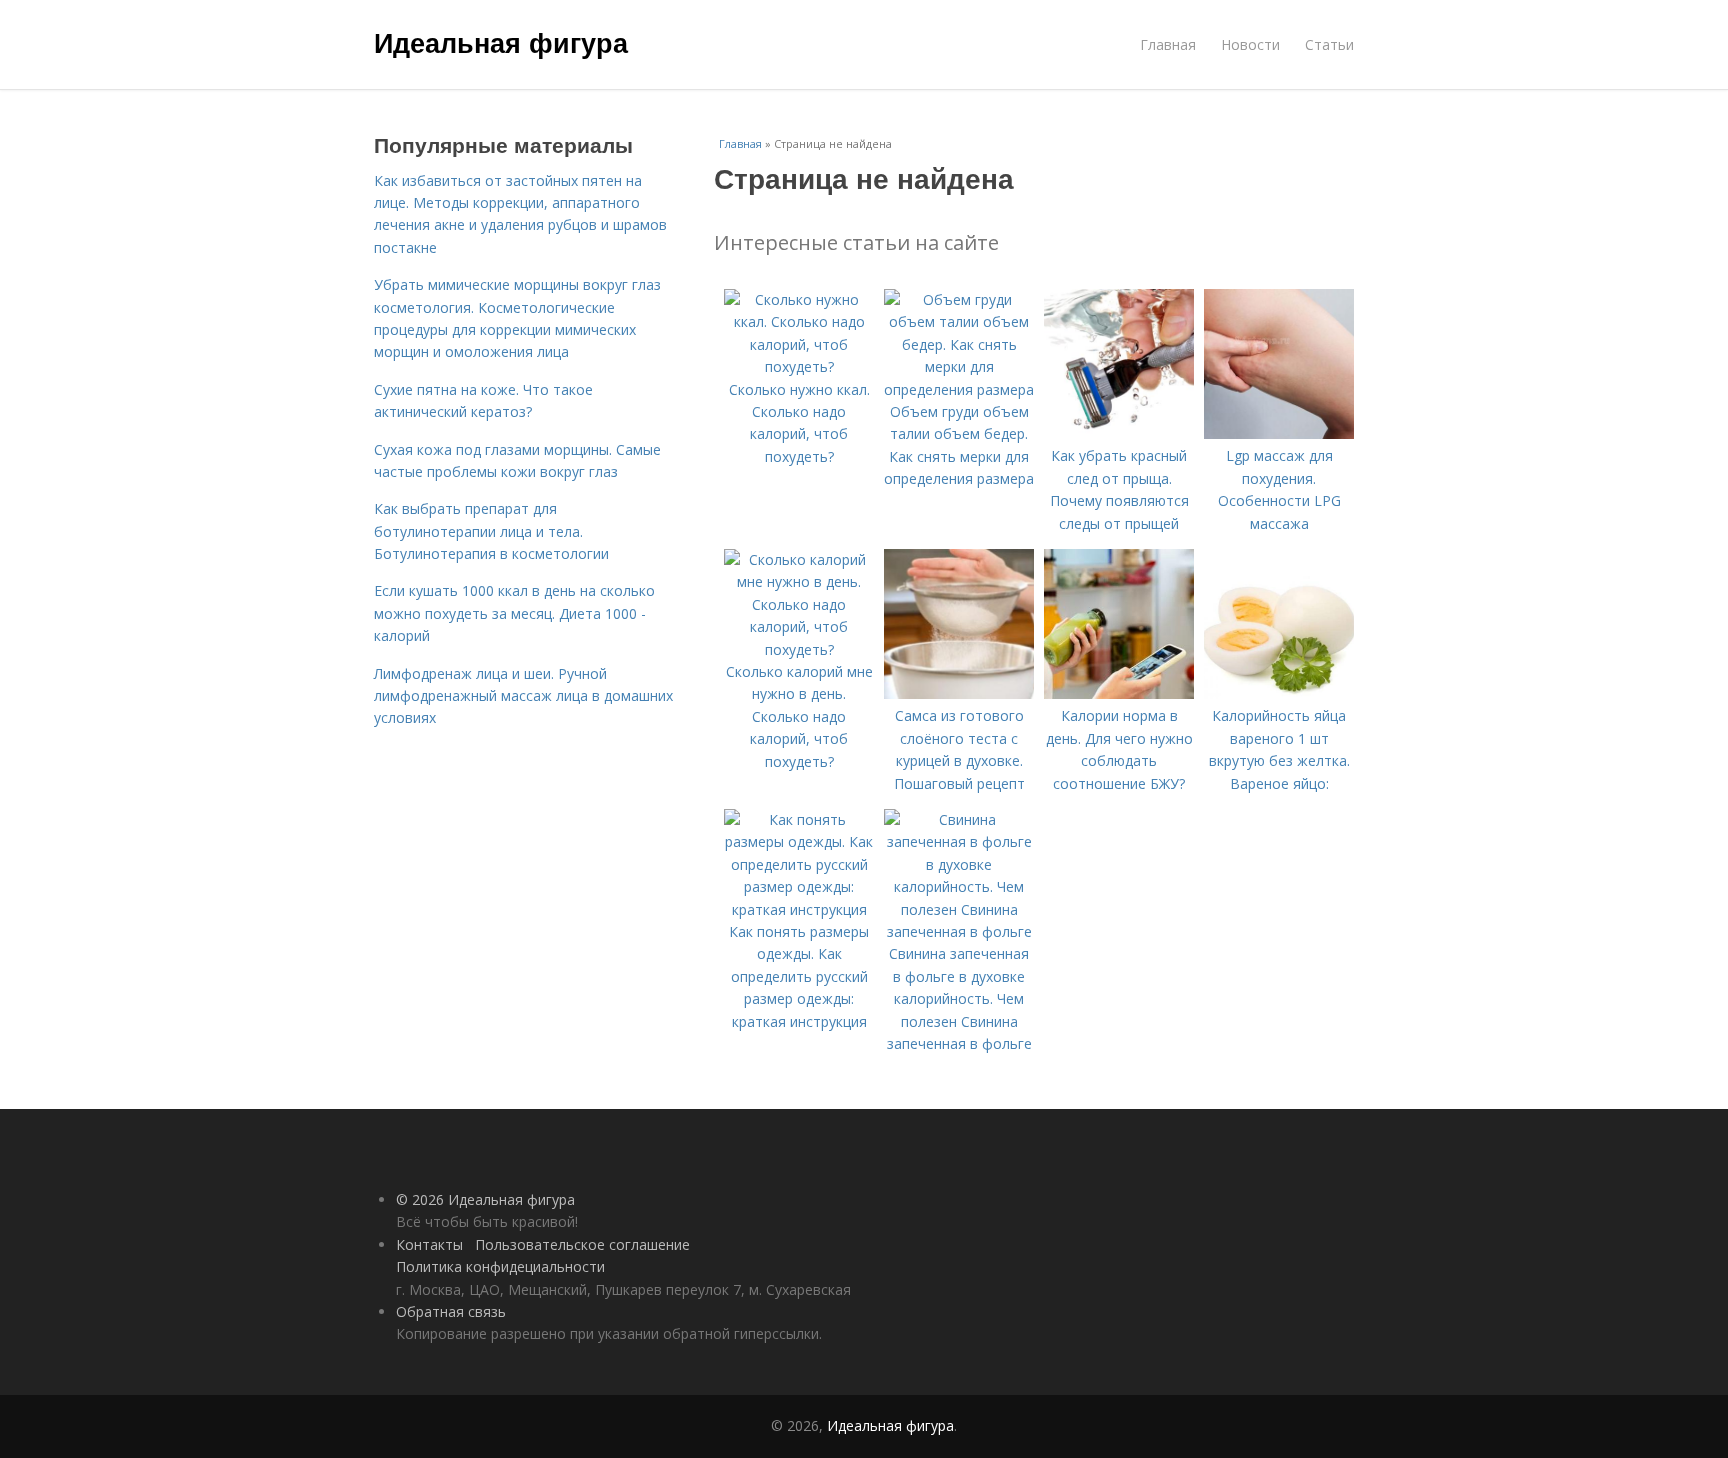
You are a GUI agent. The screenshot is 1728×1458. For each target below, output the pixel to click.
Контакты (429, 1244)
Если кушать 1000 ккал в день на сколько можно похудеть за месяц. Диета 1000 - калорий (514, 613)
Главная (1168, 44)
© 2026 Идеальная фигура (485, 1199)
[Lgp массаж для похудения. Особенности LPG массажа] (1279, 433)
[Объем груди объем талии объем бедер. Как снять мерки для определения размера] (959, 389)
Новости (1250, 44)
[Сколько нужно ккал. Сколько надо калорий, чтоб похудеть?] (799, 366)
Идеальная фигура (501, 42)
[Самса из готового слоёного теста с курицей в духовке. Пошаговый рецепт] (959, 693)
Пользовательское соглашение (582, 1244)
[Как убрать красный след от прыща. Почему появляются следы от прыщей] (1119, 433)
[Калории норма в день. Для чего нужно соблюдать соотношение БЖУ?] (1119, 693)
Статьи (1329, 44)
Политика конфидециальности (500, 1266)
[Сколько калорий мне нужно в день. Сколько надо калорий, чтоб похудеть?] (799, 649)
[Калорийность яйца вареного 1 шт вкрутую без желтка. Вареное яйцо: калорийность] (1279, 693)
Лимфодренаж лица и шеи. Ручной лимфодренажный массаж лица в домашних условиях (523, 696)
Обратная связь (451, 1311)
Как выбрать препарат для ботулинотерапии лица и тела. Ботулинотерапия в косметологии (491, 531)
